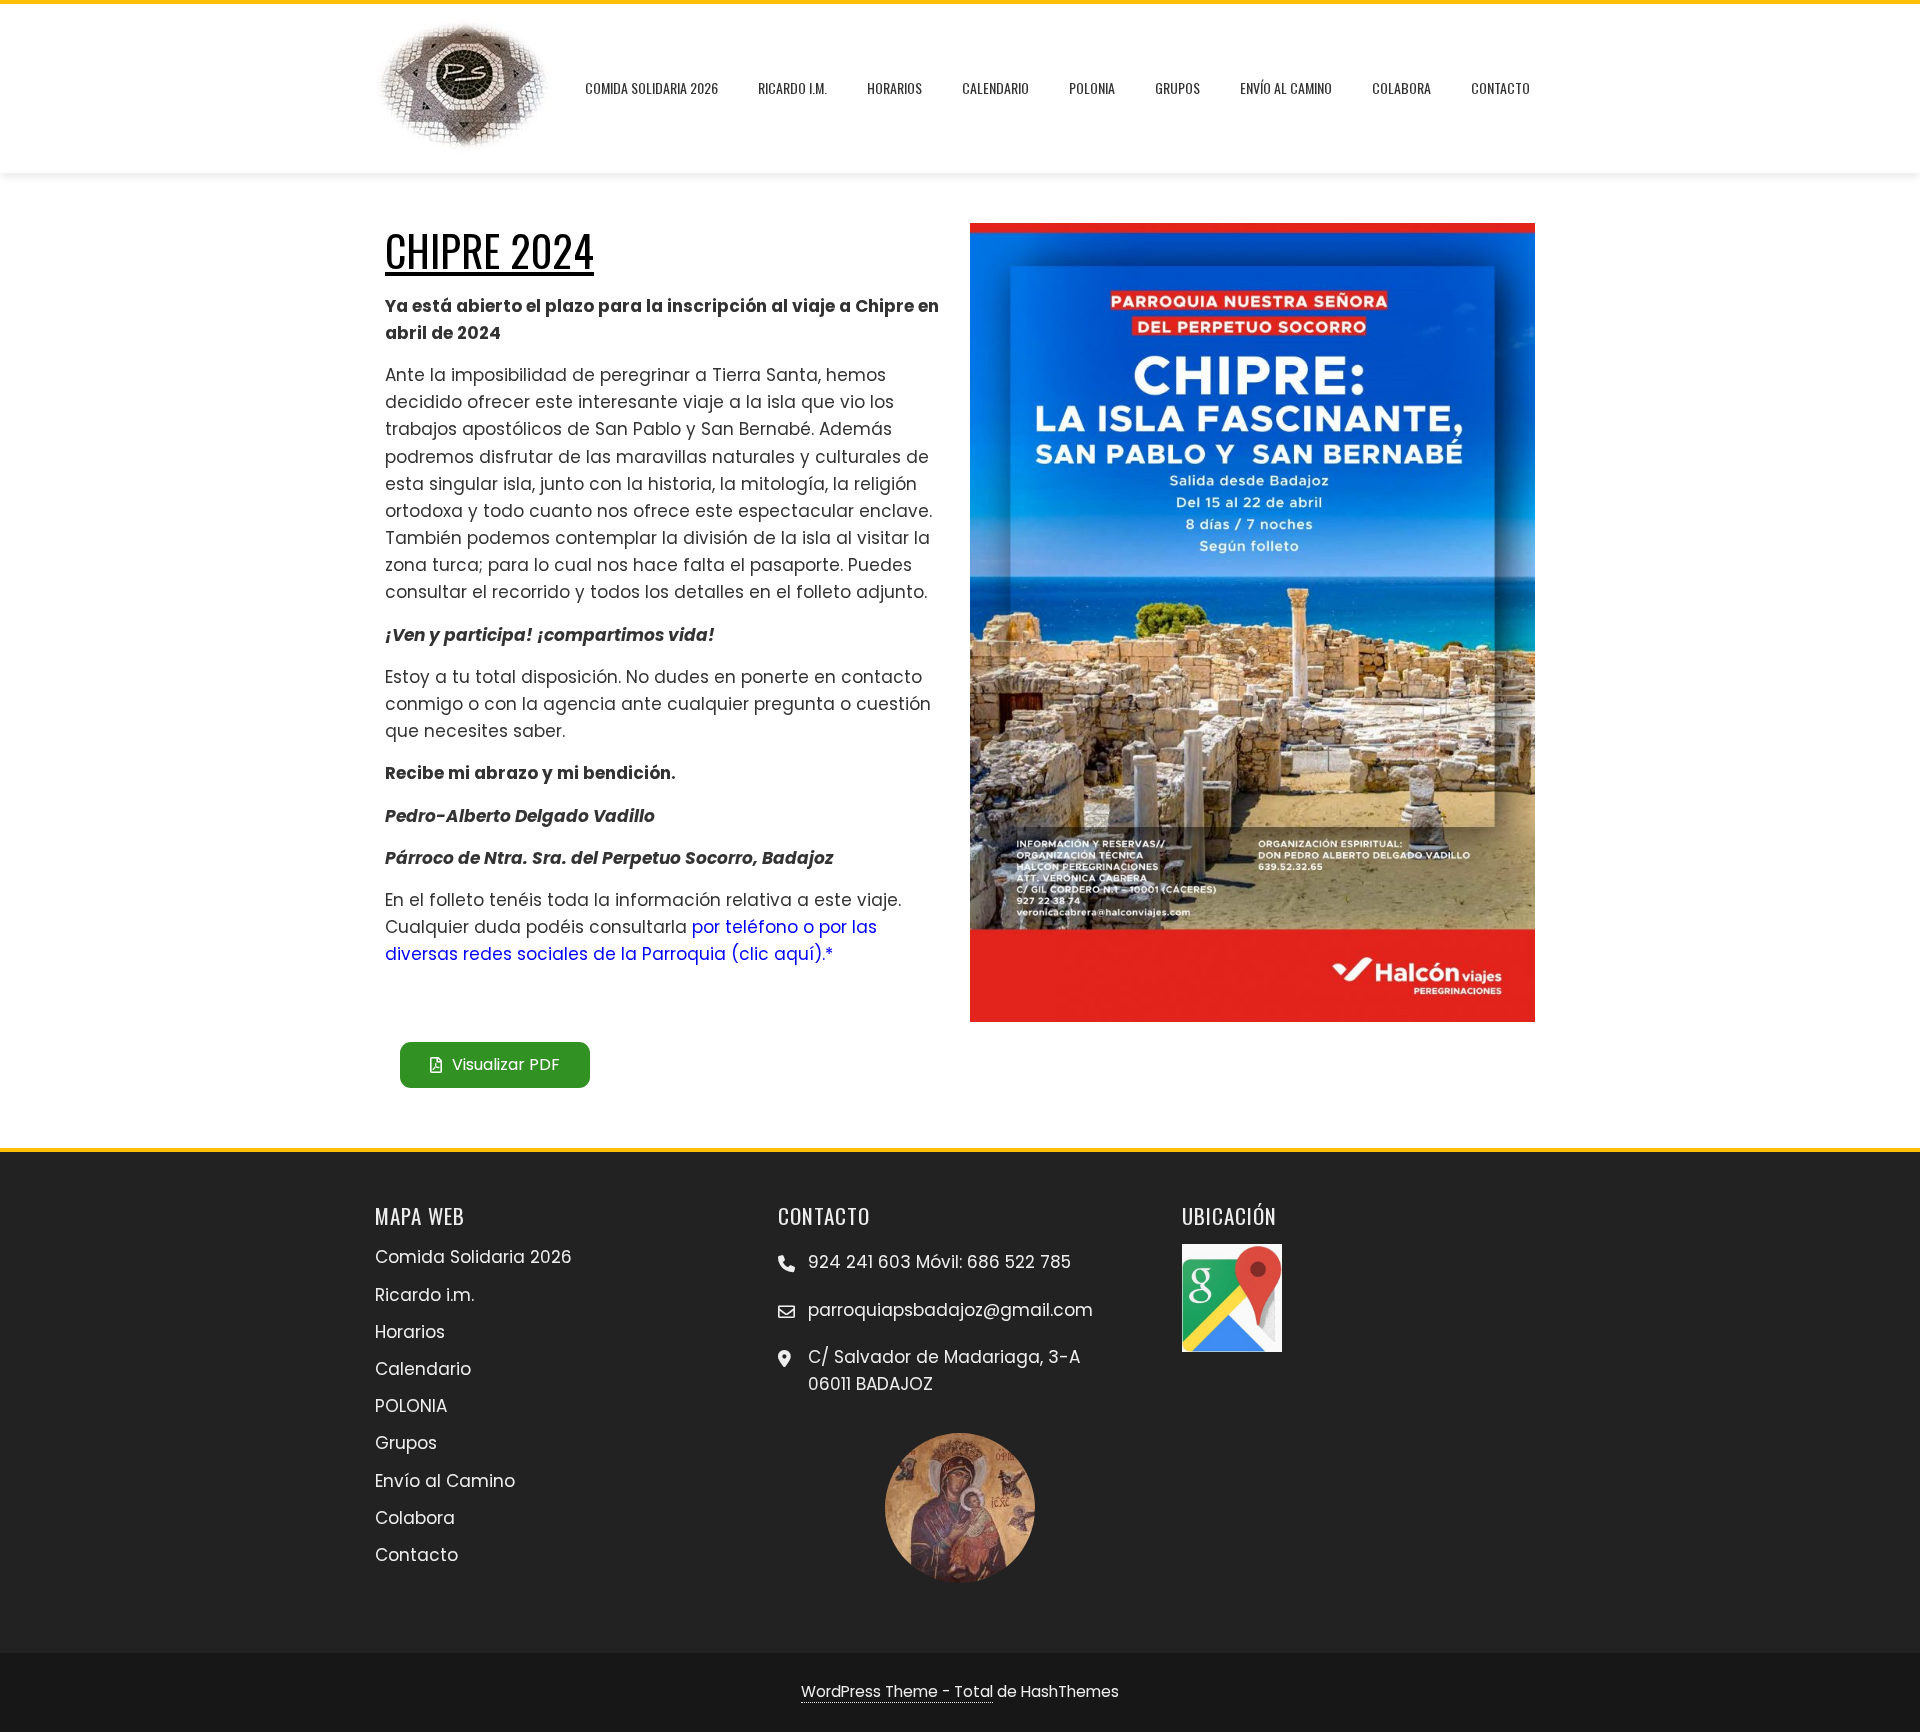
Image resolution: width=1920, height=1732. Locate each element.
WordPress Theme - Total (897, 1691)
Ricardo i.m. (792, 87)
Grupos (1177, 87)
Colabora (1401, 87)
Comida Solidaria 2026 (651, 87)
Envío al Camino (1286, 87)
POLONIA (1092, 87)
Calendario (995, 87)
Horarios (894, 87)
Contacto (1500, 87)
